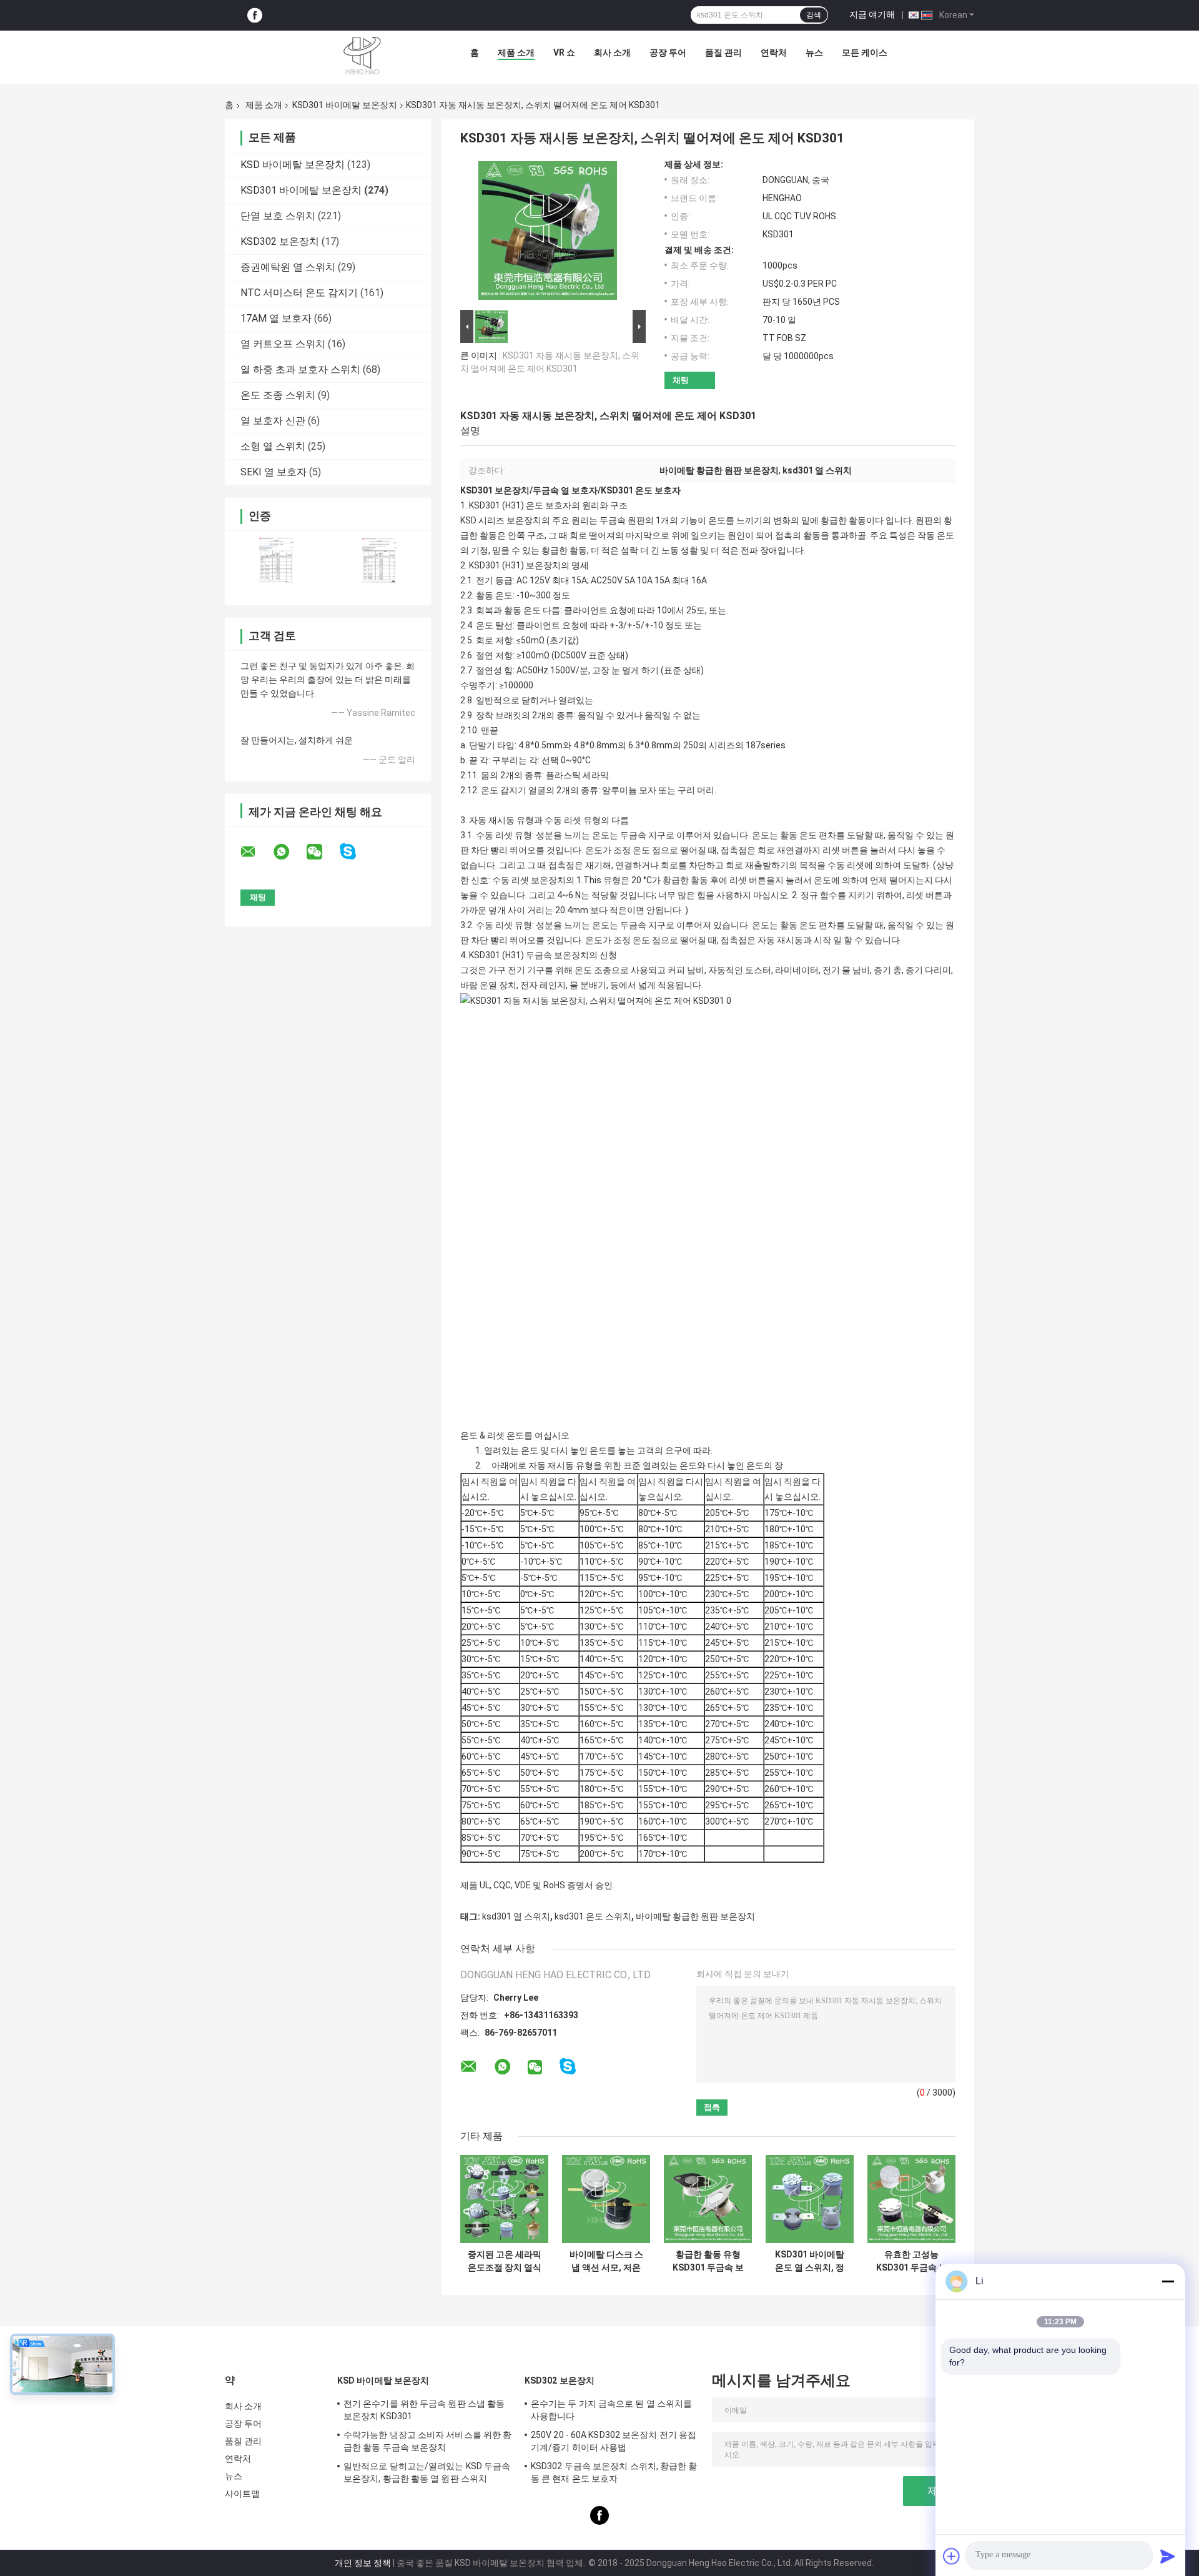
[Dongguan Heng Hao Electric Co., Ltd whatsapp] (289, 852)
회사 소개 (612, 52)
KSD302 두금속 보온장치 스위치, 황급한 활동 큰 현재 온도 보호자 (614, 2472)
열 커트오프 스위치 (283, 344)
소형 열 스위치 (273, 446)
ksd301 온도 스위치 (593, 1916)
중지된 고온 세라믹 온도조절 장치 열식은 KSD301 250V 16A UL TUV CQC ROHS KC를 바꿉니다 (504, 2261)
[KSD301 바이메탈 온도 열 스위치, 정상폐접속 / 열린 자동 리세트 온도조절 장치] (810, 2199)
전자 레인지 (543, 985)
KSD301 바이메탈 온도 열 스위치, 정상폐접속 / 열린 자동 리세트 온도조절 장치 (810, 2261)
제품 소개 (516, 52)
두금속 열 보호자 (565, 490)
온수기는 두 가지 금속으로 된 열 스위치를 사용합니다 (611, 2410)
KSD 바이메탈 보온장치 (293, 165)
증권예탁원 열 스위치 (288, 267)
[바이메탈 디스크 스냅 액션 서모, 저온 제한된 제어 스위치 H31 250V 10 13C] (606, 2199)
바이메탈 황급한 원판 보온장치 (695, 1916)
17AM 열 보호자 (276, 318)
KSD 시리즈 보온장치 (501, 520)
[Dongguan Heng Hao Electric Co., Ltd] (362, 56)
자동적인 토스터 (740, 970)
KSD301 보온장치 (495, 490)
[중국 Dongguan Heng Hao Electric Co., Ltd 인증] (276, 560)
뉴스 (814, 52)
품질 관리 (723, 52)
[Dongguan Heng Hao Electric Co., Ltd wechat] (322, 852)
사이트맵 (242, 2494)
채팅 (681, 380)
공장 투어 (668, 52)
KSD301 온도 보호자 (641, 490)
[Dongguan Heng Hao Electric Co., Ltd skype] (356, 852)
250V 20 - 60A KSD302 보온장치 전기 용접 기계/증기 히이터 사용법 (614, 2441)
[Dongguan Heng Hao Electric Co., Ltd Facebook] (255, 15)
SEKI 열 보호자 (274, 472)
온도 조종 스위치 (278, 395)
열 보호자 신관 (273, 421)
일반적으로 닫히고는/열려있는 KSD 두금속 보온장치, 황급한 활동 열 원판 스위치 (427, 2472)
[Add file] (952, 2556)
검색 (814, 15)
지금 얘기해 (872, 14)
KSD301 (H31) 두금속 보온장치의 (533, 955)
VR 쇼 (564, 52)
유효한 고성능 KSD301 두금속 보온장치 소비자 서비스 (912, 2261)
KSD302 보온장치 (280, 241)
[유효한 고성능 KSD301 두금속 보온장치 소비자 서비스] (911, 2199)
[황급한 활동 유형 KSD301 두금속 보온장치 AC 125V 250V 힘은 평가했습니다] (708, 2199)
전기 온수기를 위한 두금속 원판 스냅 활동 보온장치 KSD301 (424, 2410)
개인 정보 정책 (363, 2563)
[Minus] (1168, 2281)
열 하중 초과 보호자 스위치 (300, 369)
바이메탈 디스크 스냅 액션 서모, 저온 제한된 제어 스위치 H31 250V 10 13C (606, 2261)
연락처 (774, 52)
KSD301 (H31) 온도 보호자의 (525, 505)
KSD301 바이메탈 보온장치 (345, 105)
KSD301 (485, 565)
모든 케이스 (865, 52)
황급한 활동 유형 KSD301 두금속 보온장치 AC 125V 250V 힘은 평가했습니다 (708, 2261)
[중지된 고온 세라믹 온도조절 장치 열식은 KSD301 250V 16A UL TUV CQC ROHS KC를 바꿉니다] (504, 2199)
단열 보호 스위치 (278, 216)
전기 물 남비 (846, 970)
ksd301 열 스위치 (516, 1916)
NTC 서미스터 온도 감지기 (299, 293)
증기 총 (888, 970)
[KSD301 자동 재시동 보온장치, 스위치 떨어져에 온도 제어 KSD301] (548, 233)
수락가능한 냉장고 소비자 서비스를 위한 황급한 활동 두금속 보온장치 (427, 2441)
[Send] (1168, 2556)
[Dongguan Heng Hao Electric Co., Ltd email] (256, 852)
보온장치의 (548, 565)
